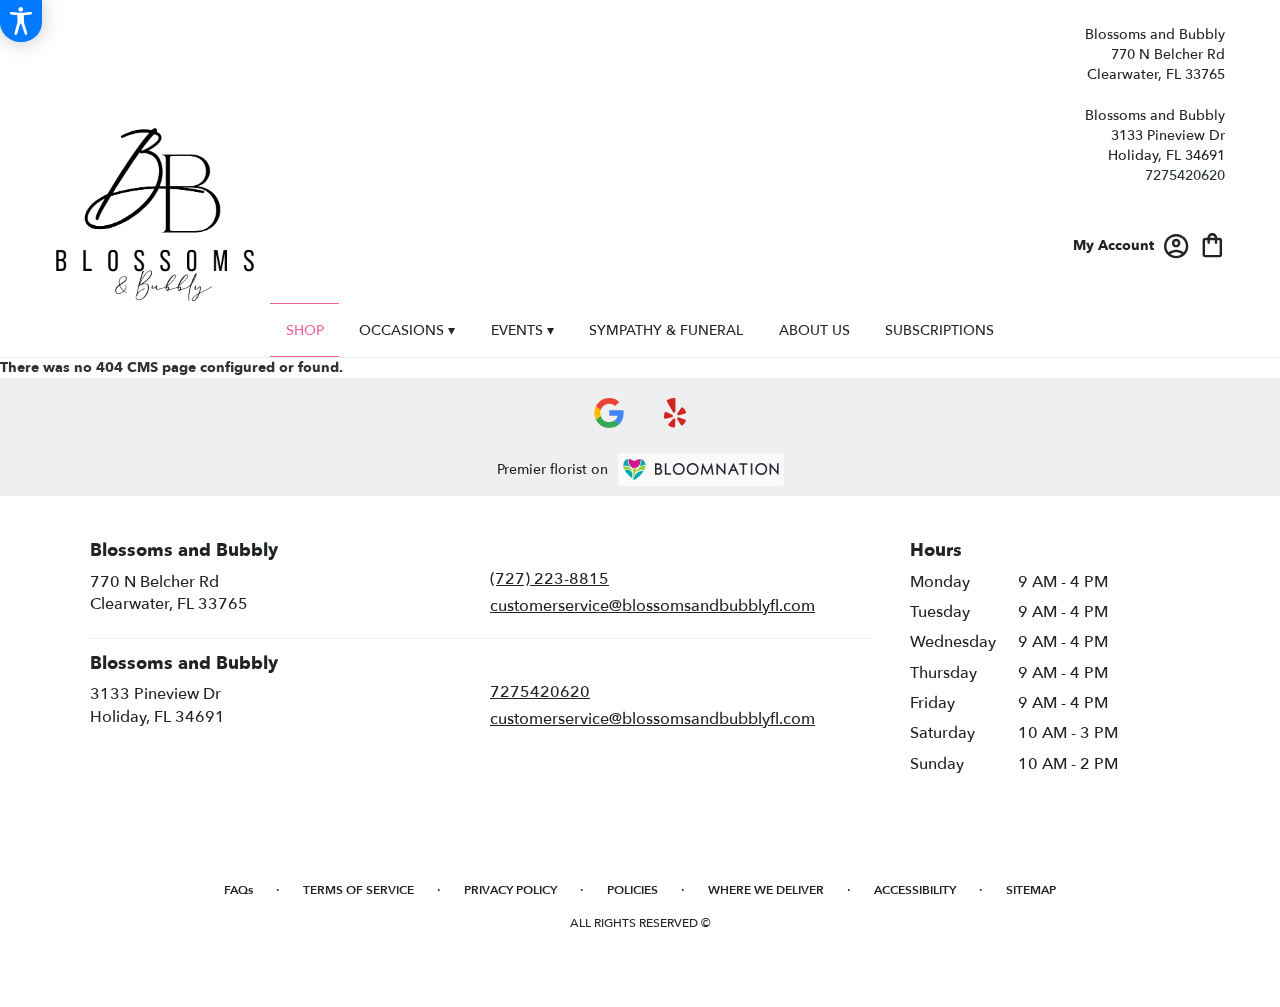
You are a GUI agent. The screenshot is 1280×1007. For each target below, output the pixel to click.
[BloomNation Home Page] (701, 469)
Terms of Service (358, 890)
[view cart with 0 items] (1212, 243)
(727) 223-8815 (549, 579)
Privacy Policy (510, 890)
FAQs (238, 890)
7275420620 (1185, 175)
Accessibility (915, 890)
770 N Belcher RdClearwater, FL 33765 (169, 593)
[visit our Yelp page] (675, 413)
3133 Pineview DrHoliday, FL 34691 (157, 705)
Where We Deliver (766, 890)
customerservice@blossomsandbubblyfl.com (652, 606)
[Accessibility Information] (21, 21)
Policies (632, 890)
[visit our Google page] (609, 413)
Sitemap (1031, 890)
